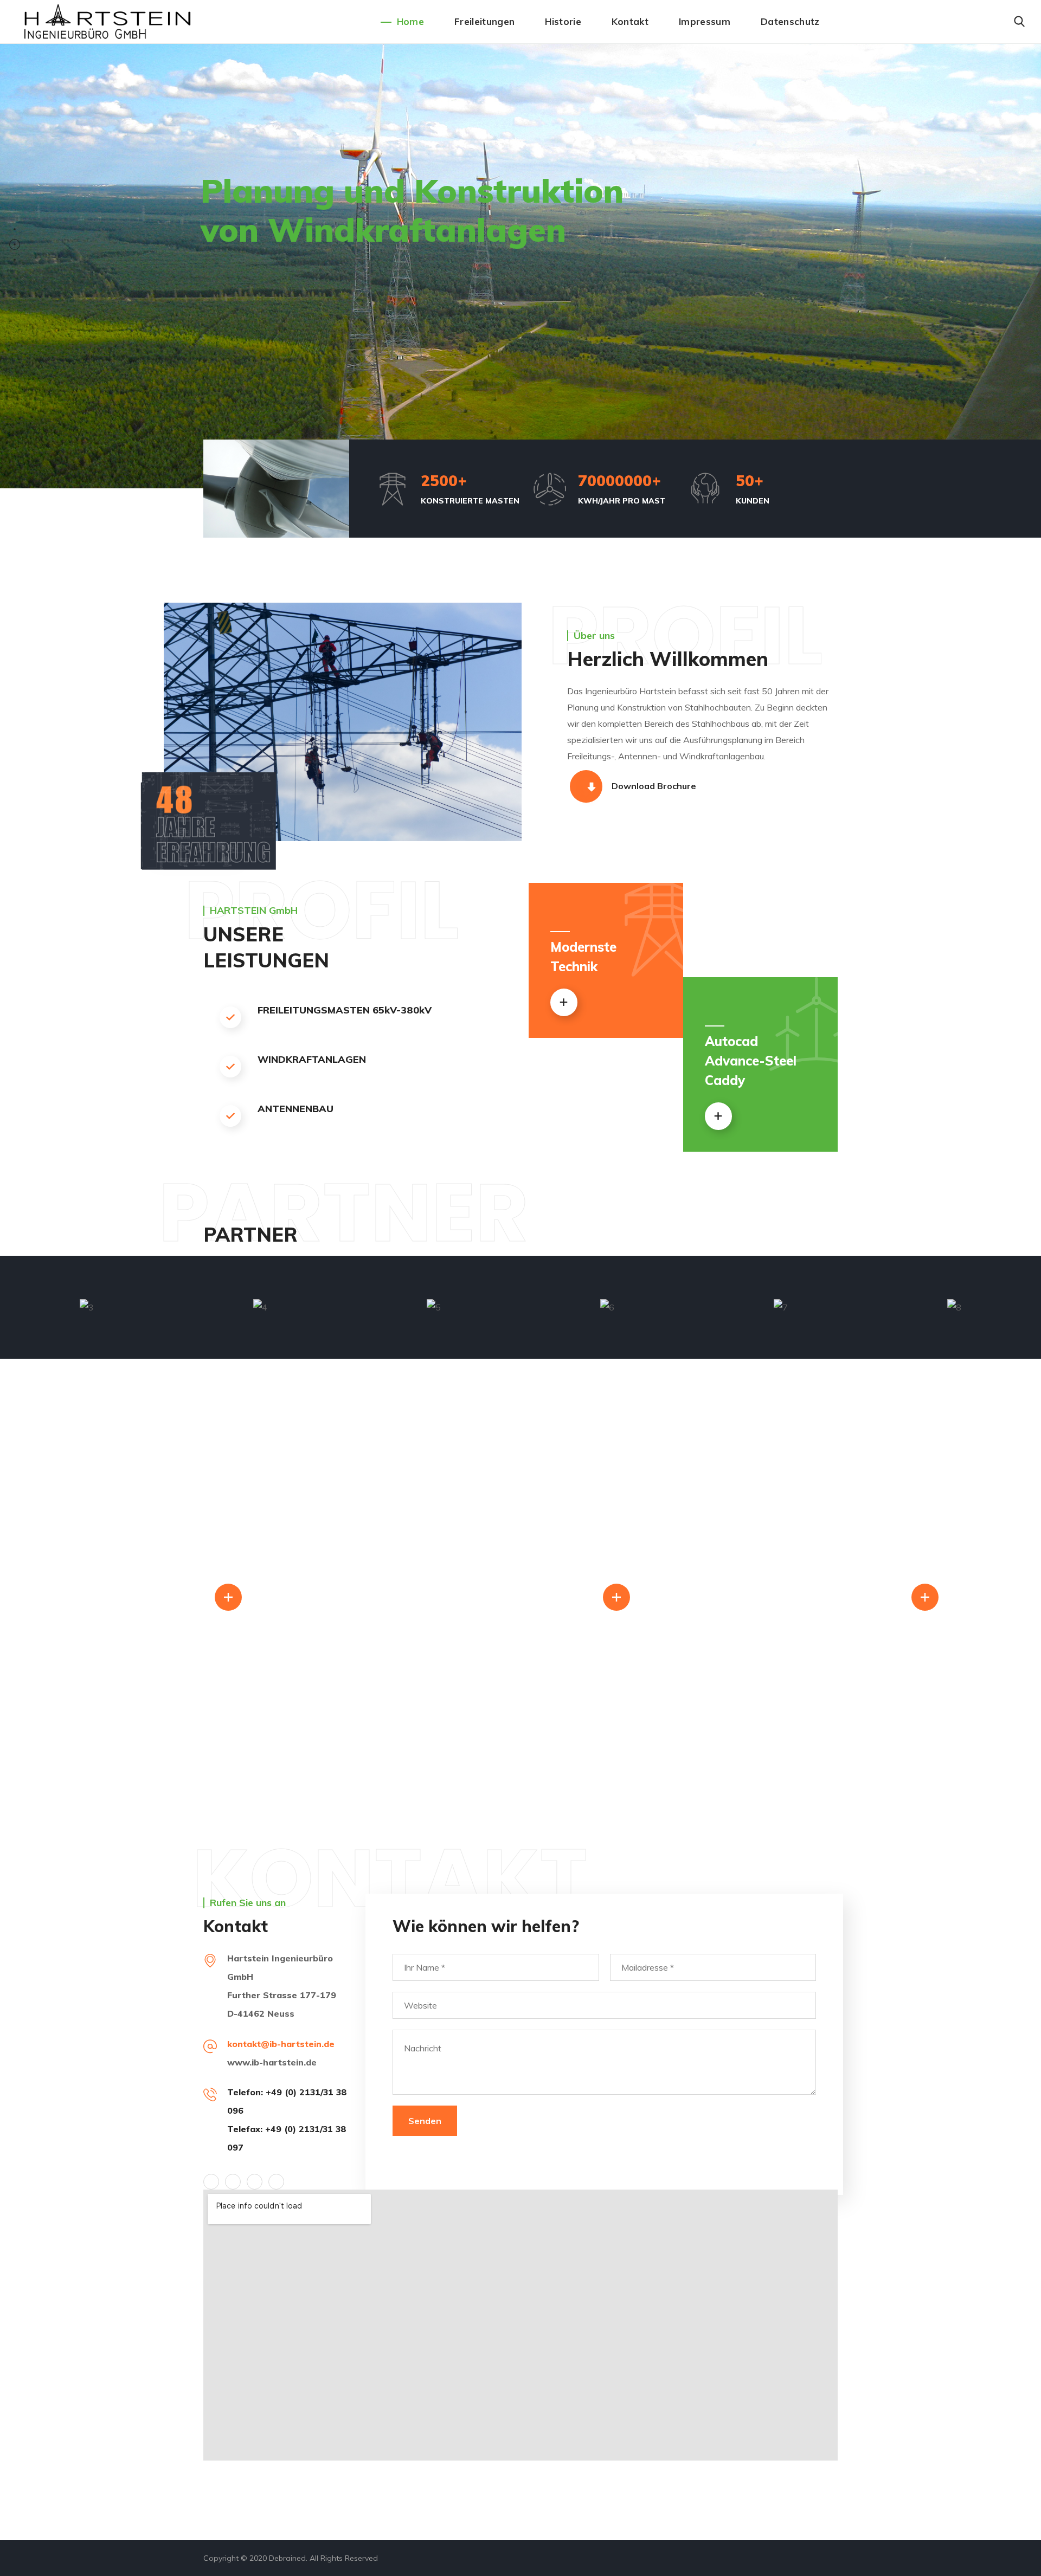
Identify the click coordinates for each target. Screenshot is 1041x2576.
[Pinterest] (255, 2182)
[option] (87, 1307)
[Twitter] (211, 2182)
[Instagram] (276, 2182)
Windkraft (160, 1596)
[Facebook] (233, 2182)
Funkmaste (854, 1596)
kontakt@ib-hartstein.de (281, 2044)
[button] (1019, 22)
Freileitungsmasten (507, 1596)
